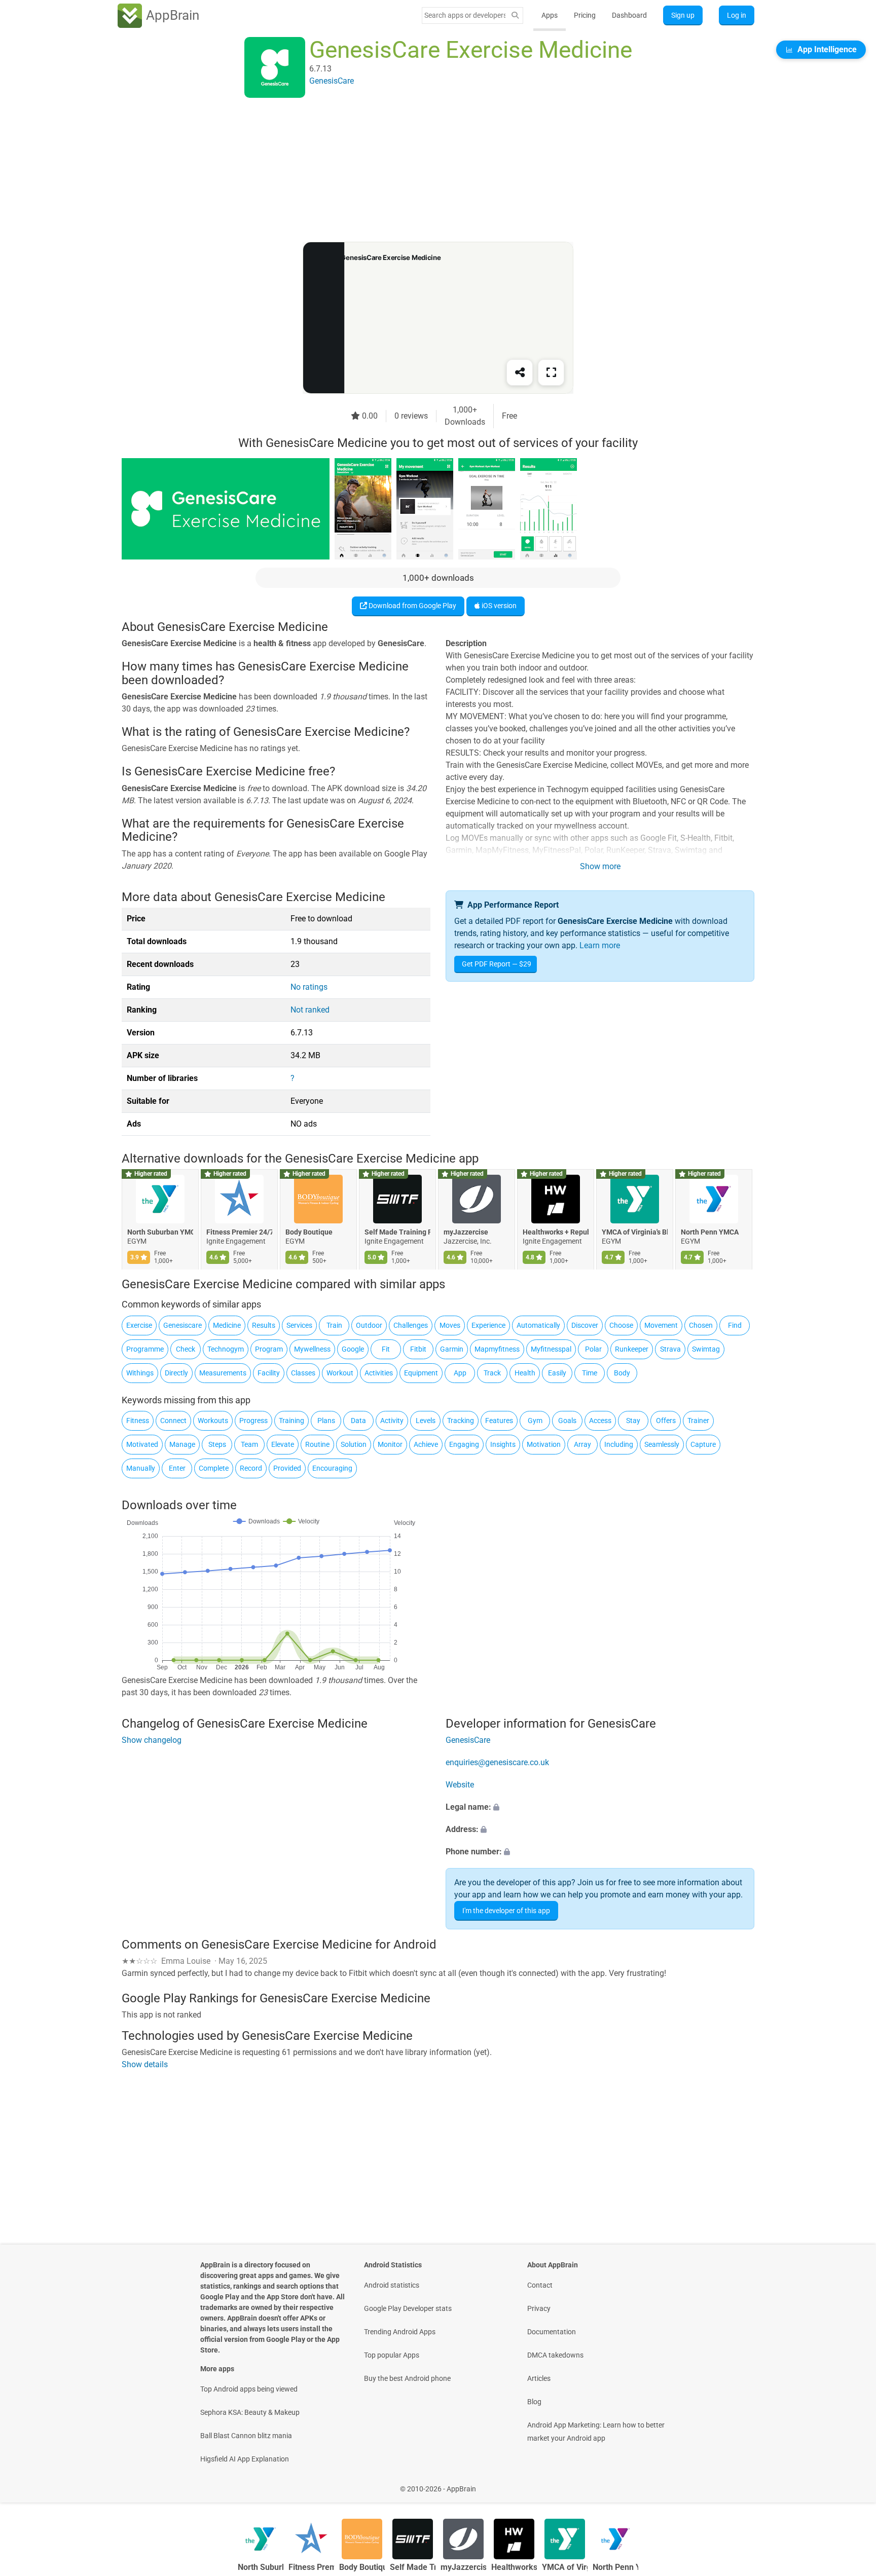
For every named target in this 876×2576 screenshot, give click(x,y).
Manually (141, 1468)
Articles (539, 2378)
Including (619, 1444)
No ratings (309, 987)
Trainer (698, 1421)
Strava (670, 1349)
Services (299, 1325)
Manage (182, 1444)
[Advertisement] (426, 171)
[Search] (515, 15)
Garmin (452, 1349)
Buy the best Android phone (407, 2378)
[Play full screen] (551, 372)
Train (334, 1325)
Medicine (227, 1325)
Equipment (421, 1373)
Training (291, 1421)
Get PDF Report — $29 (497, 964)
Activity (392, 1421)
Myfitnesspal (551, 1349)
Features (499, 1421)
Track (492, 1373)
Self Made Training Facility (397, 1232)
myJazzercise (466, 1232)
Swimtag (706, 1349)
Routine (317, 1444)
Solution (354, 1444)
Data (358, 1421)
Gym (535, 1421)
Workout (340, 1373)
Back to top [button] (851, 2484)
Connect (173, 1421)
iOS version (498, 606)
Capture (703, 1444)
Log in (737, 15)
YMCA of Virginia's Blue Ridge (635, 1232)
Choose (621, 1325)
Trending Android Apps (400, 2332)
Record (251, 1468)
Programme (145, 1349)
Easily (557, 1373)
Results (264, 1325)
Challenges (411, 1325)
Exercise (139, 1325)
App (460, 1373)
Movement (661, 1325)
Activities (379, 1373)
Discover (585, 1325)
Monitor (390, 1444)
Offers (666, 1421)
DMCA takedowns (555, 2355)
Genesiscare (182, 1325)
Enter (177, 1468)
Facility (269, 1373)
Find (735, 1325)
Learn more (600, 945)
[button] (600, 1808)
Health (525, 1373)
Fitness (138, 1421)
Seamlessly (662, 1444)
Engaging (464, 1444)
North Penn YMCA (710, 1232)
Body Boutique (309, 1232)
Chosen (701, 1325)
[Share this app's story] (520, 372)
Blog (534, 2402)
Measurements (223, 1373)
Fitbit (418, 1349)
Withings (140, 1373)
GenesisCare (468, 1741)
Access (600, 1421)
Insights (503, 1444)
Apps (550, 15)
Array (582, 1444)
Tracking (461, 1421)
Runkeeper (632, 1349)
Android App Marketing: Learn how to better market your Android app (596, 2432)
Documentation (552, 2332)
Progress (253, 1421)
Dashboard (629, 15)
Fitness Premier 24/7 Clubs (239, 1232)
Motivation (544, 1444)
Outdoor (369, 1325)
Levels (426, 1421)
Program (269, 1349)
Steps (217, 1444)
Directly (176, 1373)
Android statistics (392, 2285)
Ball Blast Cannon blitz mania (246, 2436)
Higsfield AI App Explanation (245, 2459)
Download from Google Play (412, 606)
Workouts (213, 1421)
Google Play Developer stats (408, 2308)
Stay (633, 1421)
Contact (540, 2285)
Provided (287, 1468)
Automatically (538, 1325)
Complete (214, 1468)
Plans (326, 1421)
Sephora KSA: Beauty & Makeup (250, 2412)
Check (186, 1349)
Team (249, 1444)
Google (353, 1349)
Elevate (283, 1444)
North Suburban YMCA (160, 1232)
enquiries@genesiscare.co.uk (497, 1763)
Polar (593, 1349)
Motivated (142, 1444)
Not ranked (310, 1010)
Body (622, 1373)
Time (590, 1373)
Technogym (226, 1349)
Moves (450, 1325)
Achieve (426, 1444)
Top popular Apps (392, 2355)
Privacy (539, 2308)
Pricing (585, 15)
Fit (386, 1349)
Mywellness (312, 1349)
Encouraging (332, 1468)
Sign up (683, 15)
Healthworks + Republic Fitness (556, 1232)
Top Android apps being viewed (249, 2389)
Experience (488, 1325)
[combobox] (465, 15)
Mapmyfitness (497, 1349)
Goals (567, 1421)
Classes (303, 1373)
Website (460, 1785)
